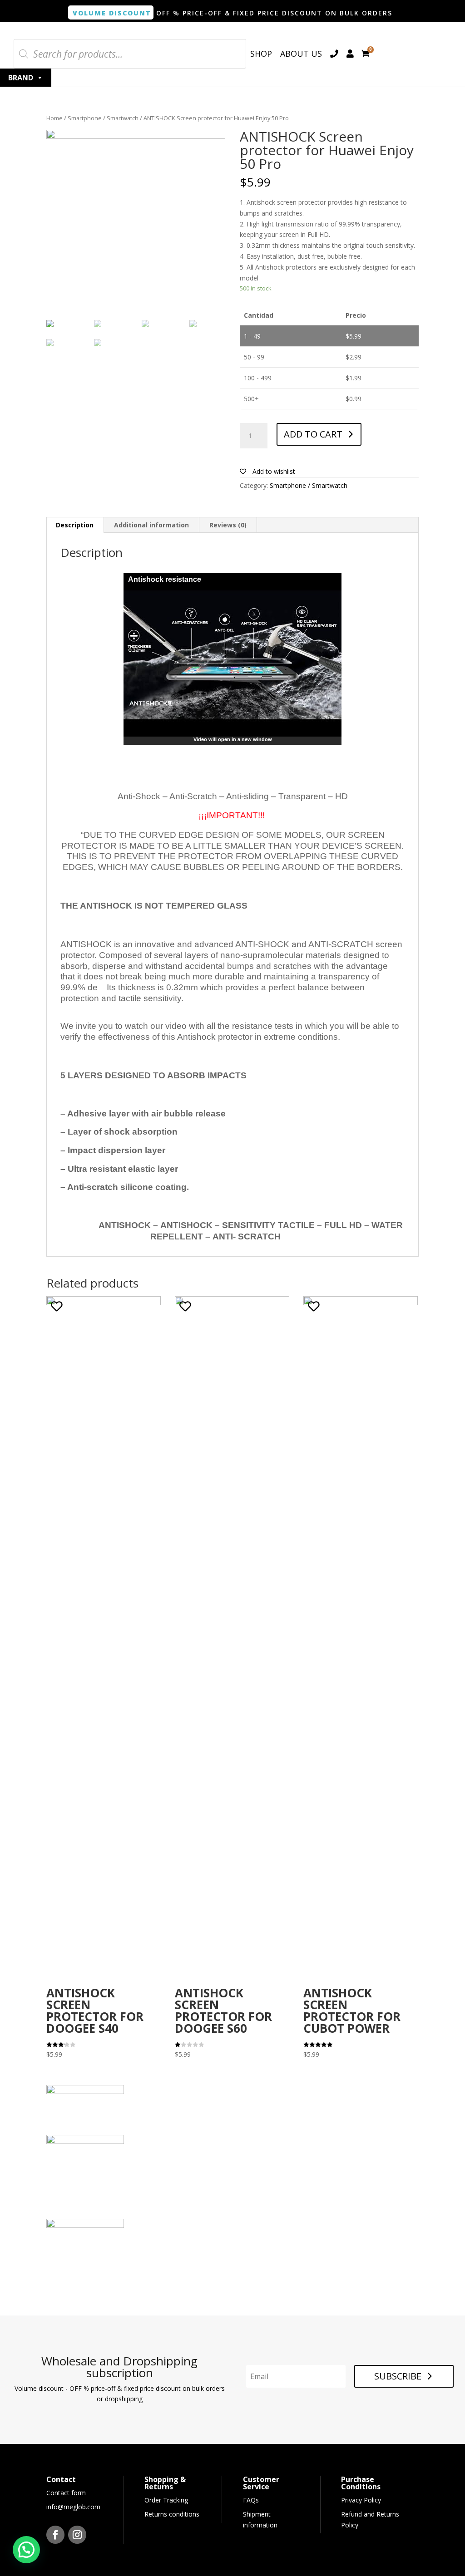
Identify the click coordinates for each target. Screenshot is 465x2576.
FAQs (251, 2500)
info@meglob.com (73, 2507)
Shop (261, 54)
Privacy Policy (361, 2500)
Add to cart (313, 434)
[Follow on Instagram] (77, 2535)
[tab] (75, 525)
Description (75, 525)
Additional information (151, 525)
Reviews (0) (228, 525)
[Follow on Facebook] (55, 2535)
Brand (21, 78)
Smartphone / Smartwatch (103, 118)
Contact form (66, 2493)
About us (301, 54)
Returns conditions (172, 2514)
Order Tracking (166, 2500)
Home (54, 118)
